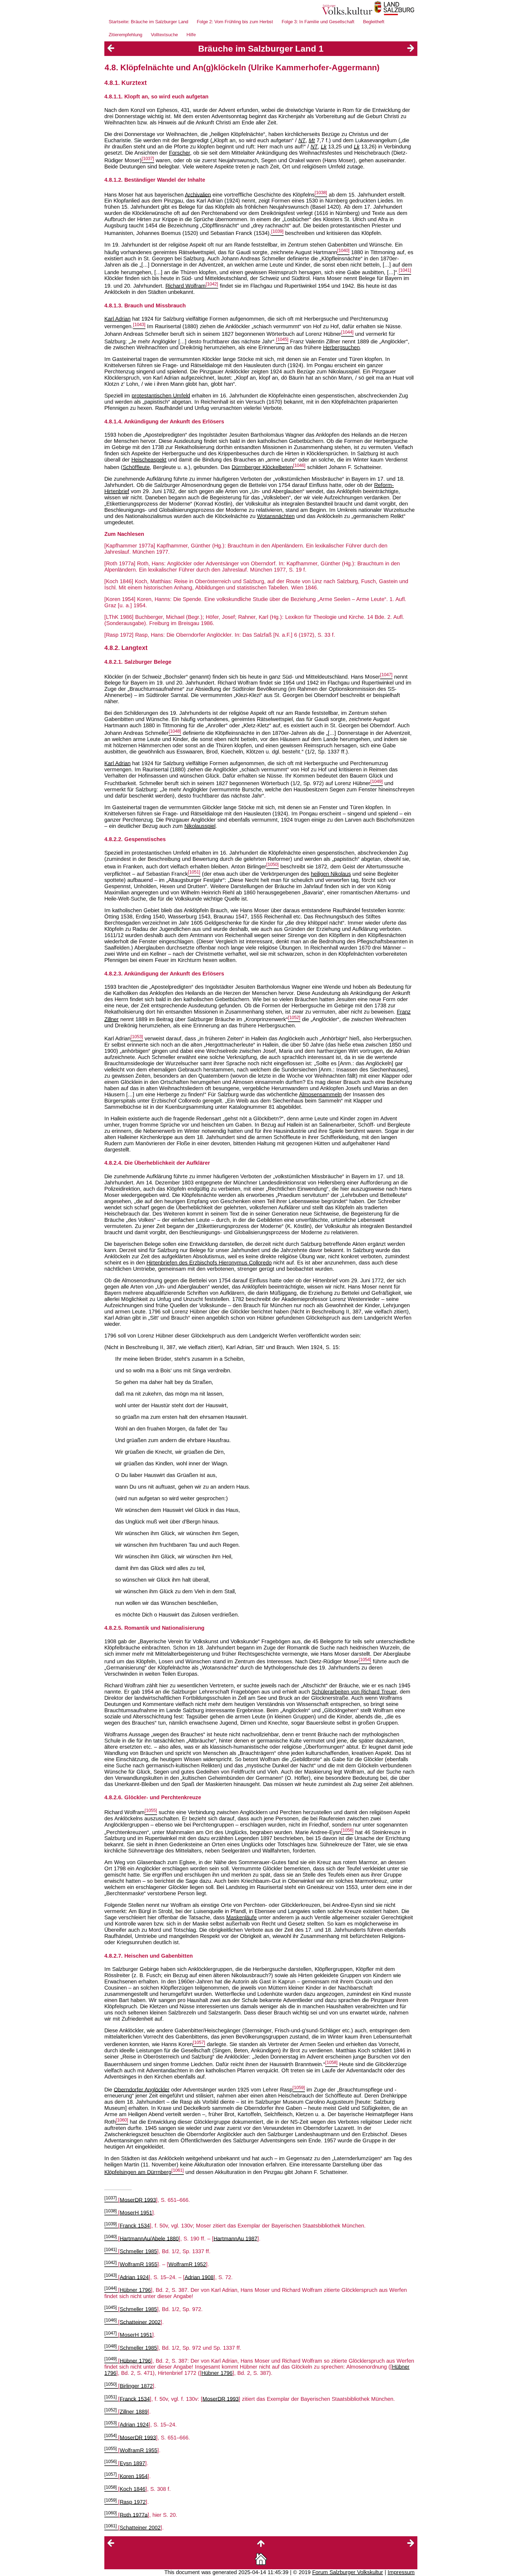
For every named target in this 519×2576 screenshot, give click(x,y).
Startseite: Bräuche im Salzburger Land (148, 22)
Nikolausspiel (200, 826)
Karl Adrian (117, 319)
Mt (312, 140)
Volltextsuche (164, 35)
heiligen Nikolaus (331, 874)
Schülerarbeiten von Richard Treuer (354, 1692)
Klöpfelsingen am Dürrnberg (138, 2172)
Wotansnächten (276, 516)
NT (302, 140)
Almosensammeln (320, 1094)
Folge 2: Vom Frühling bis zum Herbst (235, 22)
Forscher (179, 153)
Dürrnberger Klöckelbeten (262, 467)
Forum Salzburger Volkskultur (348, 2572)
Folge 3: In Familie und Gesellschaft (318, 22)
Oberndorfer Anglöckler (142, 2089)
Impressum (401, 2572)
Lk (324, 147)
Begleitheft (374, 22)
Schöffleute (136, 467)
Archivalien (198, 194)
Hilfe (191, 35)
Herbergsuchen (341, 347)
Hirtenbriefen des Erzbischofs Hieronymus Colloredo (209, 1263)
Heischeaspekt (149, 460)
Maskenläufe (242, 1917)
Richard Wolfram (186, 286)
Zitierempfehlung (125, 35)
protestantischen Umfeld (161, 396)
